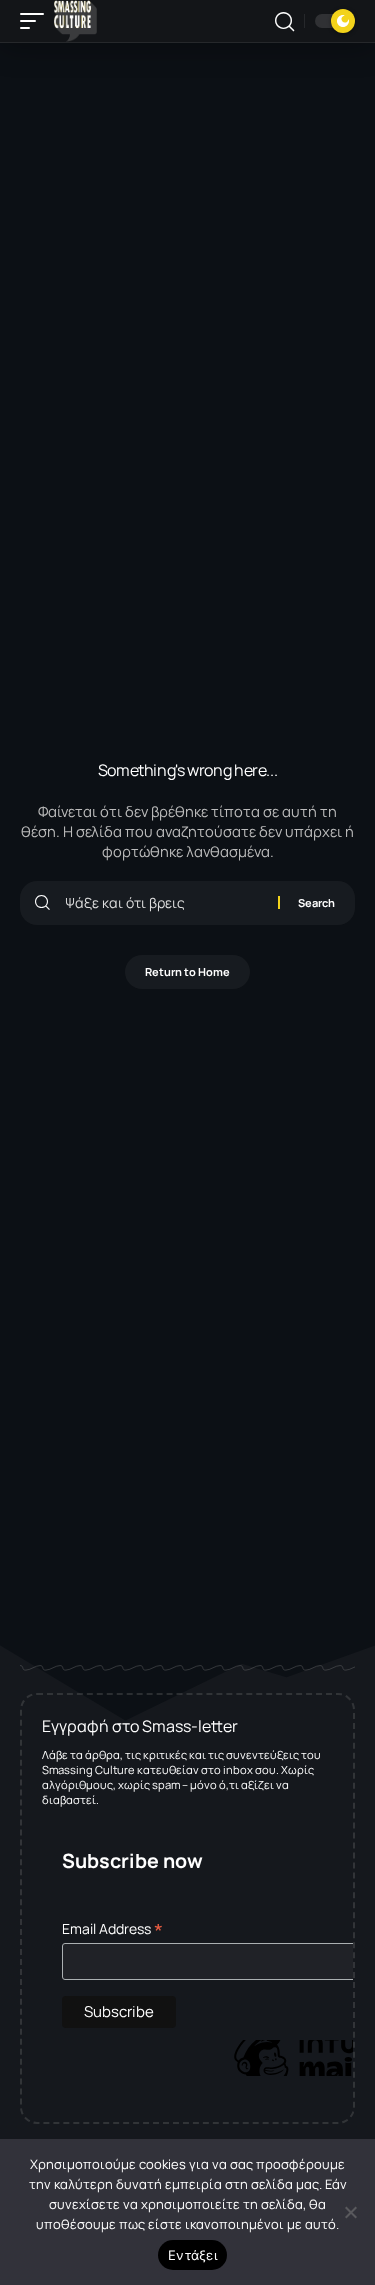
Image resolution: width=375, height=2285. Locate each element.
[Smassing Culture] (75, 21)
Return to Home (187, 971)
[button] (37, 21)
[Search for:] (164, 903)
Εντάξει (192, 2255)
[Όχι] (350, 2212)
